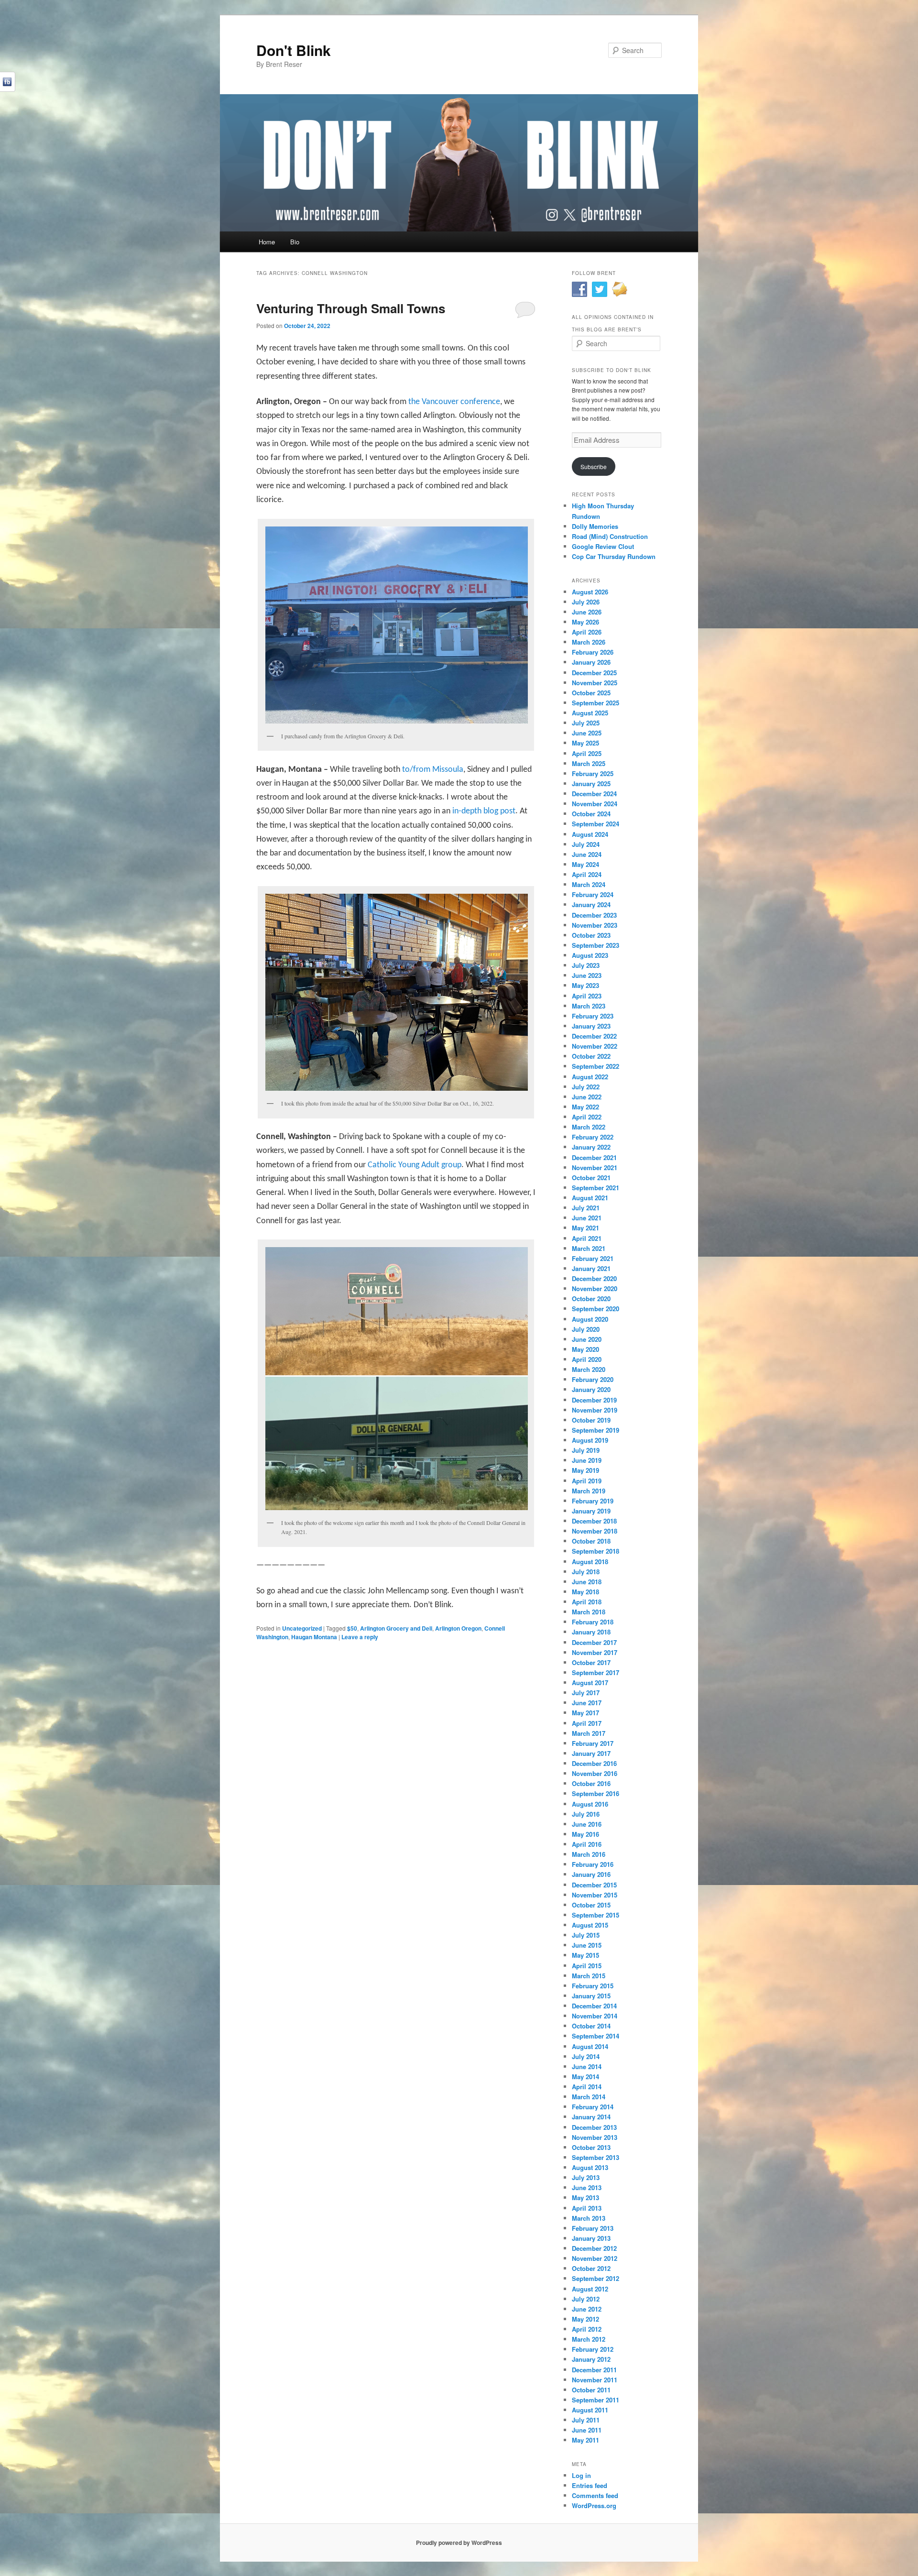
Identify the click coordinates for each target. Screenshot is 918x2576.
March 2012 (589, 2339)
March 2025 (589, 763)
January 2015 (591, 1996)
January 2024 (591, 904)
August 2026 (590, 592)
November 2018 (595, 1531)
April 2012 (587, 2329)
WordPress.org (594, 2505)
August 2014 (590, 2046)
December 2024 (594, 794)
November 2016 (595, 1773)
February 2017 (593, 1743)
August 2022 (590, 1077)
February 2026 (593, 652)
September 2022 (596, 1066)
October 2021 (591, 1178)
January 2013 (591, 2238)
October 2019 (591, 1420)
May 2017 (585, 1713)
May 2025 (585, 743)
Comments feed (595, 2495)
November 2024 (595, 804)
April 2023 (587, 996)
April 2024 (587, 874)
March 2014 (589, 2097)
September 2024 (596, 824)
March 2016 (589, 1854)
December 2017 (594, 1642)
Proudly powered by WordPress (459, 2543)
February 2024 (593, 894)
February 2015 (593, 1986)
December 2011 (594, 2370)
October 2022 (591, 1056)
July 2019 (586, 1450)
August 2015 (590, 1925)
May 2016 (585, 1834)
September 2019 (596, 1430)
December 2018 (594, 1521)
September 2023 (596, 945)
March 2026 (589, 642)
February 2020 (593, 1379)
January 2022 (591, 1147)
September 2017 (596, 1672)
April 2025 (587, 753)
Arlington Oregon (458, 1628)
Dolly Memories (595, 526)
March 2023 (589, 1006)
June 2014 (587, 2066)
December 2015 (594, 1885)
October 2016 (591, 1783)
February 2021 (593, 1258)
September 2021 (596, 1188)
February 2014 (593, 2107)
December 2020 (594, 1278)
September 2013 (596, 2157)
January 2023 (591, 1026)
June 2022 (587, 1097)
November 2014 (595, 2016)
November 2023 (595, 925)
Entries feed (590, 2485)
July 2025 (586, 723)
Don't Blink (294, 50)
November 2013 (595, 2137)
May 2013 (585, 2198)
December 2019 (594, 1400)
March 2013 (589, 2218)
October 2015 (591, 1905)
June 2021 (587, 1218)
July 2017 (586, 1693)
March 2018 (589, 1612)
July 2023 (586, 965)
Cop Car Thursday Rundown (614, 556)
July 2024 (586, 844)
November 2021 (595, 1167)
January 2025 (591, 784)
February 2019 (593, 1501)
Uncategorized (302, 1628)
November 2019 (595, 1410)
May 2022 (585, 1107)
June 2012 (587, 2309)
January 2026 (591, 662)
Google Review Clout (603, 546)
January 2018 (591, 1632)
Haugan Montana (314, 1637)
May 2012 (585, 2319)
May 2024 (585, 864)
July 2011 (586, 2420)
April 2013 (587, 2208)
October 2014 (591, 2026)
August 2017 (590, 1683)
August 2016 (590, 1804)
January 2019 (591, 1511)
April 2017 (587, 1723)
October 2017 (591, 1662)
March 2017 (589, 1733)
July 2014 (586, 2056)
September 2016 (596, 1793)
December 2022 (594, 1036)
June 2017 (587, 1703)
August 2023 (590, 955)
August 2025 (590, 713)
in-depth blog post (484, 811)
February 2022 (593, 1137)
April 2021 (587, 1238)
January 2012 (591, 2359)
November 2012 (595, 2258)
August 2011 (590, 2410)
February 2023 (593, 1016)
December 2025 (594, 673)
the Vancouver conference (454, 402)
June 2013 (587, 2187)
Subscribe (594, 466)
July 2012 (586, 2299)
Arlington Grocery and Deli (396, 1628)
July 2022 (586, 1087)
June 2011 (587, 2430)
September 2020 (596, 1309)
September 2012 (596, 2278)
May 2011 (585, 2440)
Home (267, 242)
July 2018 (586, 1572)
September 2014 (596, 2036)
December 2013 (594, 2127)
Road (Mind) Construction (610, 536)
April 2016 (587, 1844)
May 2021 (585, 1228)
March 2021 (589, 1248)
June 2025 (587, 733)
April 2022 (587, 1117)
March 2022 (589, 1127)
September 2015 (596, 1915)
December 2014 (594, 2006)
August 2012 (590, 2289)
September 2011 (596, 2400)
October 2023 (591, 935)
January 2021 (591, 1268)
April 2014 (587, 2087)
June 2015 (587, 1945)
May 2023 (585, 985)
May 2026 (585, 622)
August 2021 (590, 1198)
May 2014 (585, 2077)
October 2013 (591, 2147)
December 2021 (594, 1157)
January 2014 (591, 2117)
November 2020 (595, 1288)
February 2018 (593, 1622)
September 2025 (596, 703)
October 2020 (591, 1299)
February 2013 (593, 2228)
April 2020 (587, 1359)
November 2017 (595, 1652)
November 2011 (595, 2380)
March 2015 (589, 1976)
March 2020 (589, 1369)
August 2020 (590, 1319)
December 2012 (594, 2248)
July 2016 (586, 1814)
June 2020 (587, 1339)
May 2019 (585, 1470)
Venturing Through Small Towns (351, 308)
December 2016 (594, 1763)
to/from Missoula (433, 770)
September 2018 (596, 1551)
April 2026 (587, 632)
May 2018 (585, 1592)
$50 (352, 1628)
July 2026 (586, 602)
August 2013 (590, 2167)
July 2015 (586, 1935)
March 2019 (589, 1491)
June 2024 (587, 854)
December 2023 (594, 915)
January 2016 (591, 1874)
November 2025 (595, 683)
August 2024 (590, 834)
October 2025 (591, 693)
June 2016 (587, 1824)
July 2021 (586, 1208)
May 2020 (585, 1349)
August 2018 (590, 1562)
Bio (295, 242)
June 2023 (587, 975)
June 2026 (587, 612)
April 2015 (587, 1966)
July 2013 (586, 2177)
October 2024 (591, 814)
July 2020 (586, 1329)
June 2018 (587, 1582)
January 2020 (591, 1389)
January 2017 (591, 1753)
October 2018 (591, 1541)
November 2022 (595, 1046)
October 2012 (591, 2268)
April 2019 (587, 1481)
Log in (581, 2475)
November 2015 (595, 1895)
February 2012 (593, 2349)
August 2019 (590, 1440)
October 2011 (591, 2390)
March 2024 (589, 884)
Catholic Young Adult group (415, 1165)
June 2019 (587, 1460)
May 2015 (585, 1955)
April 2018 (587, 1602)
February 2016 (593, 1864)
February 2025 (593, 773)
